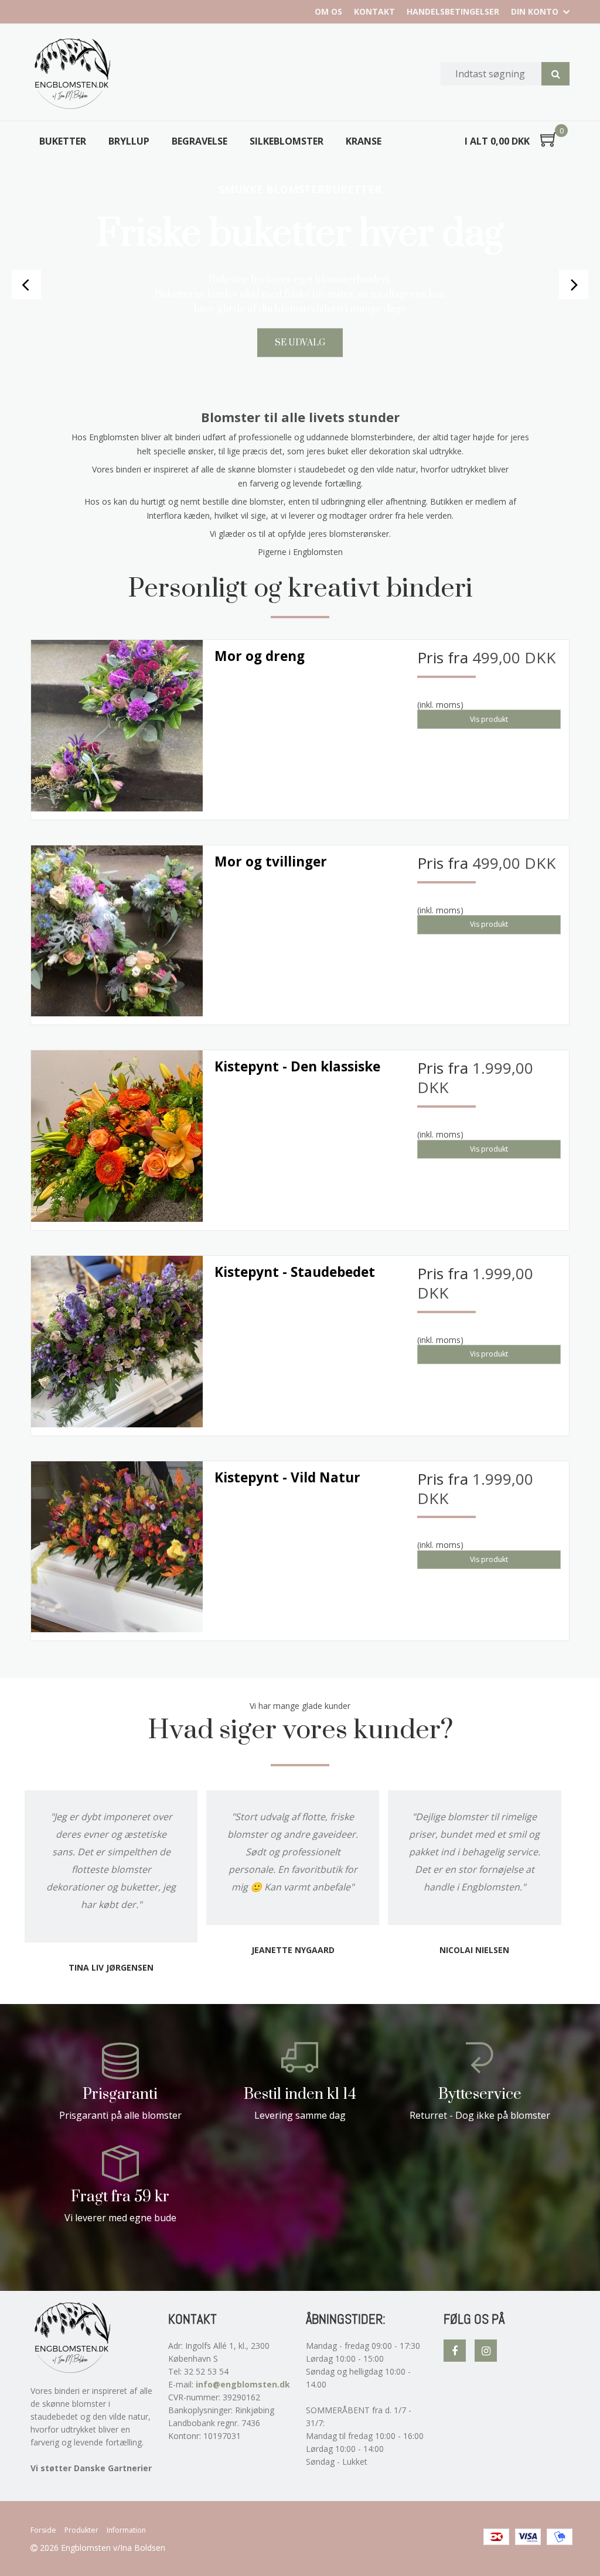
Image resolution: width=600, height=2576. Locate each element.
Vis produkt (489, 719)
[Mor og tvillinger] (117, 931)
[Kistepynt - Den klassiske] (117, 1136)
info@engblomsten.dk (243, 2384)
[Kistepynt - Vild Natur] (117, 1547)
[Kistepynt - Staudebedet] (117, 1342)
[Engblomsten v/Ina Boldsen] (71, 74)
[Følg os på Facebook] (455, 2351)
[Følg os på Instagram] (486, 2351)
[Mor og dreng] (117, 726)
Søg (555, 74)
